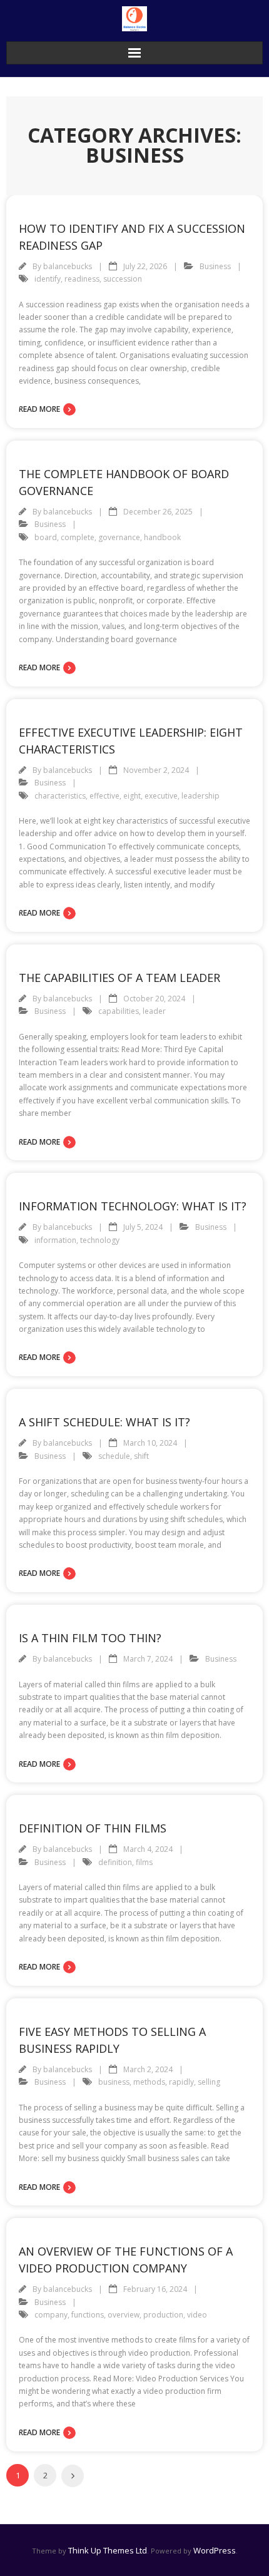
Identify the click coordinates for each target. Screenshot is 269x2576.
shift (141, 1456)
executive (161, 796)
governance (119, 537)
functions (88, 2315)
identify (48, 279)
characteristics (60, 796)
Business (215, 266)
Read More (39, 409)
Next (73, 2476)
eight (132, 796)
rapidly (181, 2082)
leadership (200, 796)
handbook (162, 537)
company (51, 2315)
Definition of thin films (93, 1828)
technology (100, 1240)
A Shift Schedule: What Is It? (104, 1422)
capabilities (119, 1011)
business (114, 2082)
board (46, 537)
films (144, 1862)
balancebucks (68, 266)
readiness (82, 279)
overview (124, 2315)
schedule (114, 1456)
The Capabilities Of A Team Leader (119, 978)
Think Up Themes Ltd (108, 2550)
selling (209, 2082)
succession (123, 279)
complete (78, 537)
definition (115, 1862)
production (163, 2315)
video (197, 2315)
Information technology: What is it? (133, 1206)
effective (104, 796)
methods (149, 2082)
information (55, 1240)
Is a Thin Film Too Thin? (90, 1638)
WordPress (215, 2550)
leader (154, 1011)
